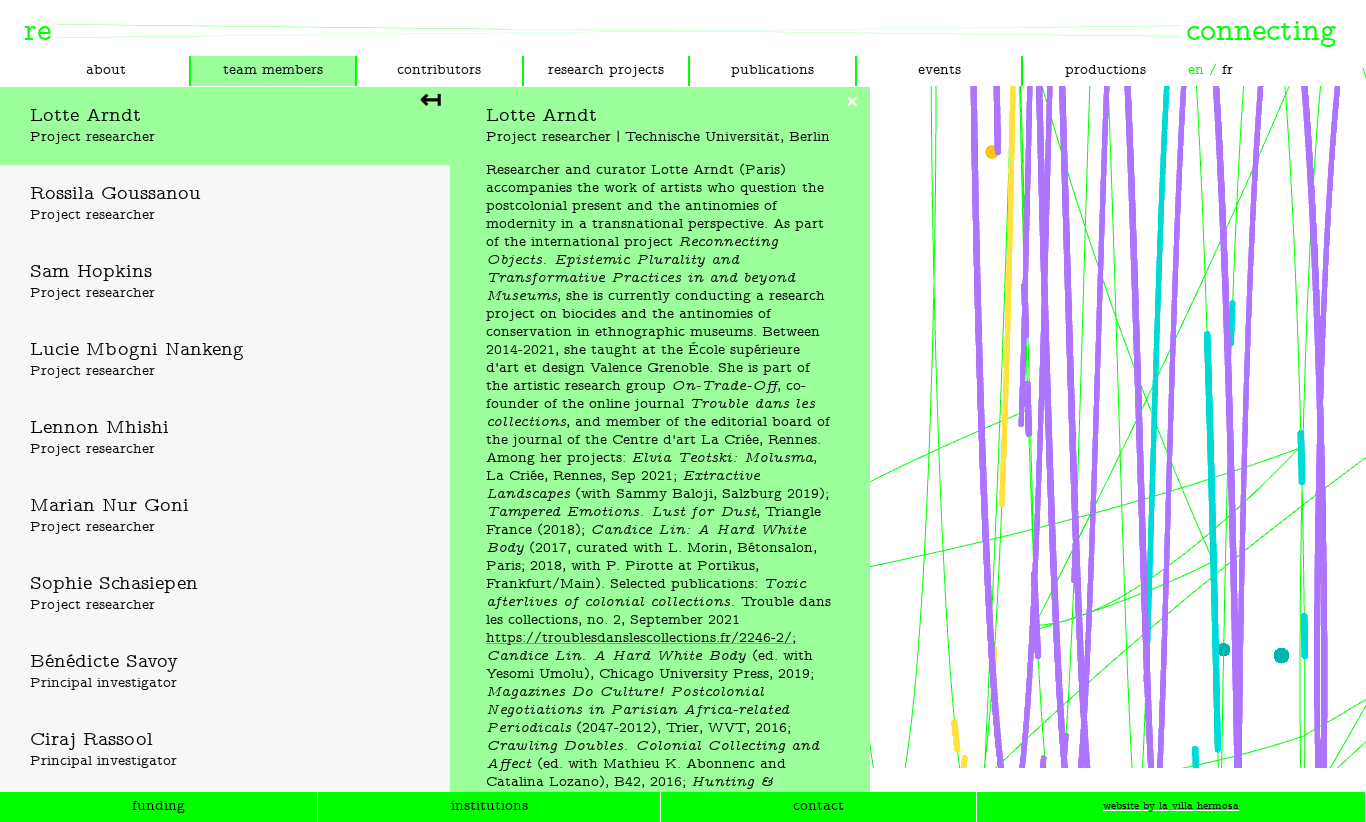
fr (1227, 70)
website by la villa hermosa (1171, 806)
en (1196, 70)
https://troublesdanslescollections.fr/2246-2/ (639, 638)
